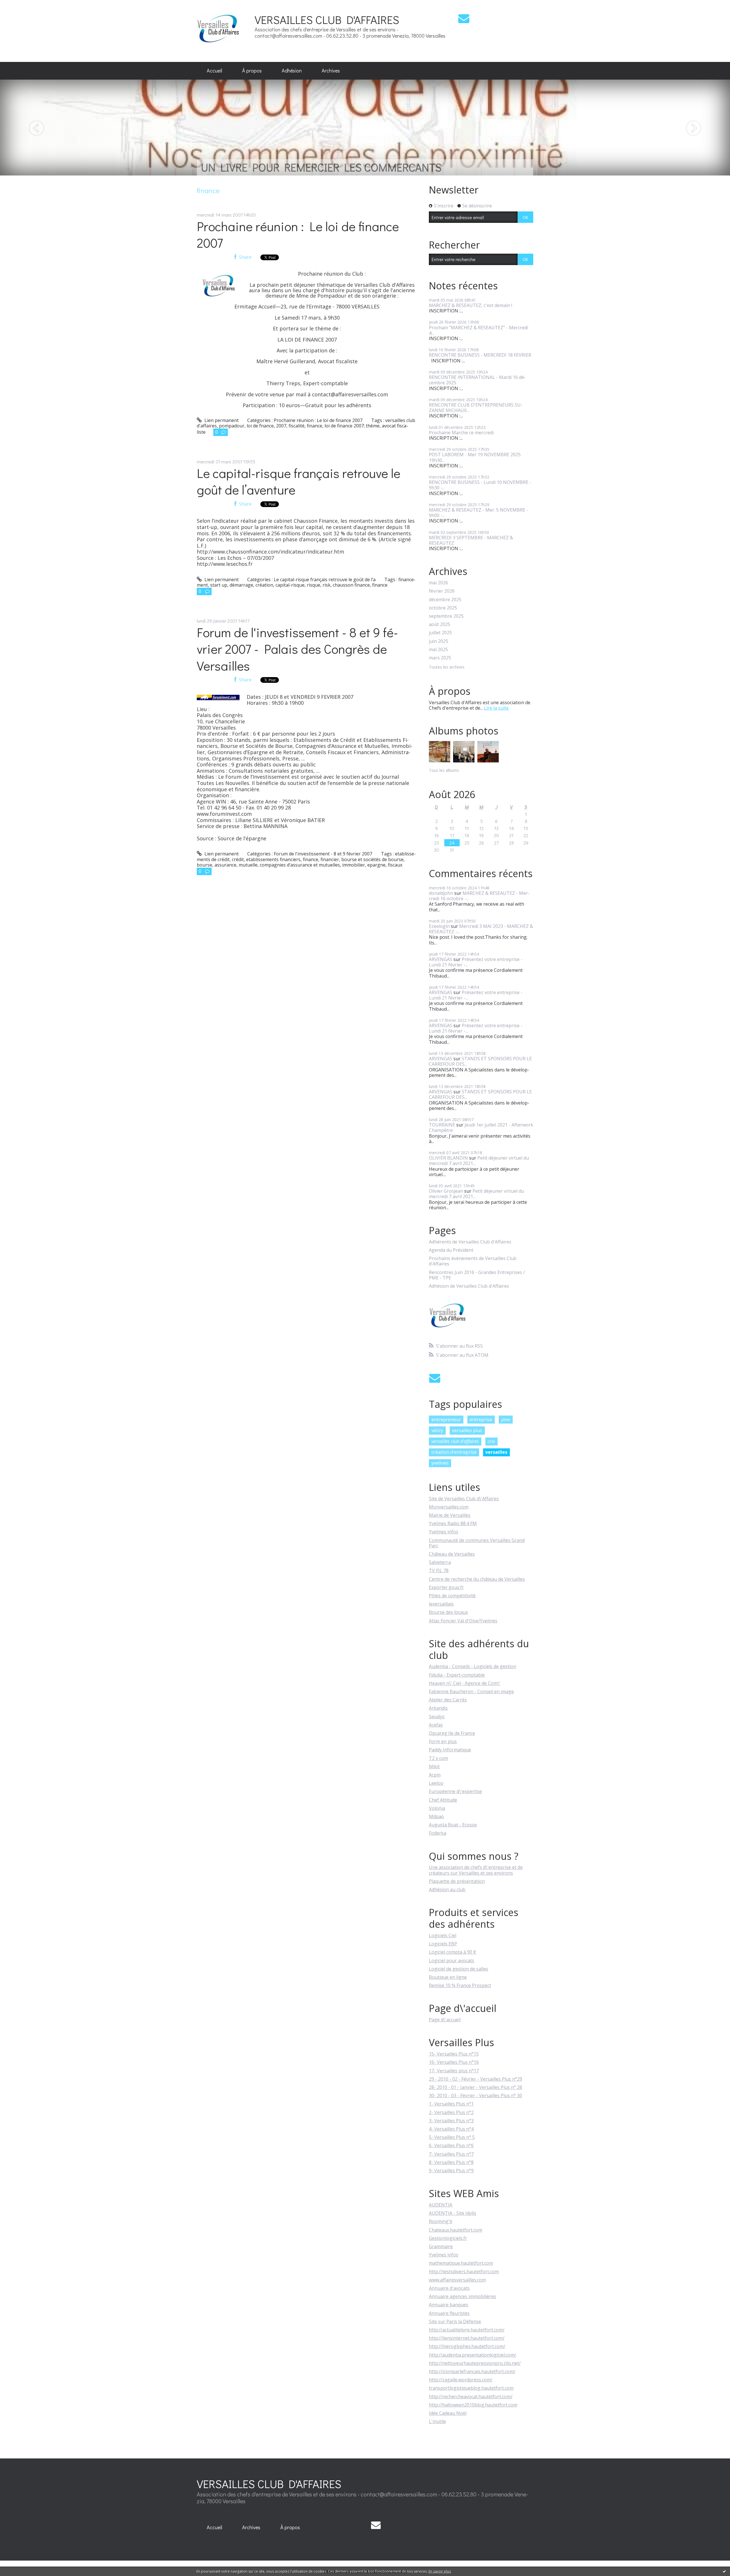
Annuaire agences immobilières (463, 2296)
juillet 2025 (440, 633)
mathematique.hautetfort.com (461, 2263)
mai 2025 (438, 650)
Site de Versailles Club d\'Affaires (464, 1499)
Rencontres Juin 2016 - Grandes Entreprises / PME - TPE (477, 1275)
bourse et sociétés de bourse (372, 859)
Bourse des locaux (448, 1612)
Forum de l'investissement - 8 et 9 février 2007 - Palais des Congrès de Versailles (297, 649)
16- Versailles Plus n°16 (454, 2062)
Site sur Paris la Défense (455, 2321)
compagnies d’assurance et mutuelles (300, 865)
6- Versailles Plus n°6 (451, 2145)
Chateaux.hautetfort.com (456, 2230)
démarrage (241, 585)
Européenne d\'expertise (455, 1791)
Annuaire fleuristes (449, 2313)
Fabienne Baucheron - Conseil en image (471, 1691)
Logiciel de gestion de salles (459, 1969)
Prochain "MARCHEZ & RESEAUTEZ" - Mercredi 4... (478, 330)
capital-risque (290, 585)
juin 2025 (439, 641)
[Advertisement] (544, 31)
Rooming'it (441, 2221)
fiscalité (297, 426)
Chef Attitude (443, 1800)
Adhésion (292, 70)
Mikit (434, 1767)
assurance (225, 865)
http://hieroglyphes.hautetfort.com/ (467, 2346)
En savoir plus (440, 2571)
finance (315, 426)
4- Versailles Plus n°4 (451, 2129)
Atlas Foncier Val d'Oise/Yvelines (463, 1621)
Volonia (437, 1808)
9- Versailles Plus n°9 (451, 2171)
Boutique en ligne (448, 1977)
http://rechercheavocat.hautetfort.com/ (471, 2397)
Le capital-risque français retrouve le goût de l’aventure (299, 481)
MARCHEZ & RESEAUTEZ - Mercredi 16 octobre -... (479, 896)
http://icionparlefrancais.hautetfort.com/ (472, 2371)
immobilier (354, 865)
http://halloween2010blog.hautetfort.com (473, 2405)
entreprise (481, 1420)
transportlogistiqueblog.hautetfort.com (471, 2388)
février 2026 (442, 591)
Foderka (438, 1833)
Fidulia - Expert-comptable (457, 1675)
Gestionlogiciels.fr (448, 2238)
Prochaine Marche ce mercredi (461, 433)
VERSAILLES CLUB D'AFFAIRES (327, 20)
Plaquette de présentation (457, 1881)
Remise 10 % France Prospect (460, 1985)
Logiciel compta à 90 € (453, 1952)
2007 (281, 426)
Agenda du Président (451, 1250)
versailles (496, 1452)
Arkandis (438, 1708)
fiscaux (395, 865)
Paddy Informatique (450, 1750)
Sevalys (437, 1717)
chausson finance (351, 585)
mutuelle (248, 865)
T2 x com (438, 1758)
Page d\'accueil (445, 2020)
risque (314, 585)
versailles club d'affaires (455, 1441)
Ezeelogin (439, 926)
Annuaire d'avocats (449, 2288)
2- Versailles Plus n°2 (451, 2112)
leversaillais (441, 1604)
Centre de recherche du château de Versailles (477, 1579)
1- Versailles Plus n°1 (451, 2104)
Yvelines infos (444, 1532)
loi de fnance (260, 426)
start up (219, 585)
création (264, 585)
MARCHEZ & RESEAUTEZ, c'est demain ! (471, 305)
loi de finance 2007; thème (352, 426)
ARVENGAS (441, 959)
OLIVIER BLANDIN (448, 1158)
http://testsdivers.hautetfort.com (464, 2272)
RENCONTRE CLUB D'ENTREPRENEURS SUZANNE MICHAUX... (476, 408)
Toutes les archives (447, 667)
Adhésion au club (447, 1889)
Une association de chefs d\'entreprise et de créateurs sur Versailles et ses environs (476, 1870)
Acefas (436, 1725)
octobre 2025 (443, 608)
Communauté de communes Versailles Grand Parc (477, 1543)
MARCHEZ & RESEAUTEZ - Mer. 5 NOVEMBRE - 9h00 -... (478, 513)
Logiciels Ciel (443, 1935)
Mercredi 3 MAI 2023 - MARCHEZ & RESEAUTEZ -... (481, 929)
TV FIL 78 (439, 1570)
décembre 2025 (445, 600)
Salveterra (440, 1562)
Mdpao (436, 1816)
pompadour (232, 426)
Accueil (214, 70)
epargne (376, 865)
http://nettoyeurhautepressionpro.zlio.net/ (475, 2363)
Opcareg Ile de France (452, 1733)
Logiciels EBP (443, 1944)
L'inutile (437, 2421)
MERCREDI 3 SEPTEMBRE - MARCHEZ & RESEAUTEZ (471, 540)
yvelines (440, 1463)
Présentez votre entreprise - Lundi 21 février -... (476, 962)
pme (506, 1420)
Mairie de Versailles (450, 1515)
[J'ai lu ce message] (724, 2571)
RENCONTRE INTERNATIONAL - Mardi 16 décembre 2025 (477, 380)
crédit (238, 859)
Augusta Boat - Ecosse (453, 1825)
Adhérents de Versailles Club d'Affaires (470, 1242)
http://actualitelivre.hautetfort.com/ (467, 2330)
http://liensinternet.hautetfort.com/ (467, 2338)
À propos (252, 70)
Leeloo (436, 1783)
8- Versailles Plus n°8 (451, 2162)
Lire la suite (496, 708)
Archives (331, 70)
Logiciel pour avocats (452, 1961)
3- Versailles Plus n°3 (451, 2121)
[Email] (464, 18)
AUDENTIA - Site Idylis (453, 2213)
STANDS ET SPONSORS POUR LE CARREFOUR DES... (480, 1061)
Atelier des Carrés (448, 1700)
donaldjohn (441, 893)
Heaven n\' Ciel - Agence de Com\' (465, 1683)
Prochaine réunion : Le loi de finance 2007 (298, 235)
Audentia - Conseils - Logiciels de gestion (473, 1666)
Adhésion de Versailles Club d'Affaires (469, 1286)
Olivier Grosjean (446, 1191)
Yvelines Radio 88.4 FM (453, 1523)
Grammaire (441, 2246)
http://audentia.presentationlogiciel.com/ (473, 2355)
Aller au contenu (20, 5)
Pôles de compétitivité (452, 1596)
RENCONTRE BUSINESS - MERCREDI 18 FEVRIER (480, 355)
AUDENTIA (441, 2205)
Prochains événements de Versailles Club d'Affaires (473, 1261)
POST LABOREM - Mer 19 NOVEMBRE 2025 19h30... (475, 457)
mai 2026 (438, 583)
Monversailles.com (449, 1507)
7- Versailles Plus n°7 (451, 2154)
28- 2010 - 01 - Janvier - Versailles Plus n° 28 (475, 2087)
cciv (491, 1441)
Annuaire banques (449, 2305)
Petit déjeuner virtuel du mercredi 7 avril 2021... (479, 1161)
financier (330, 859)
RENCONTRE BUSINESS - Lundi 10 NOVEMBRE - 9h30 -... (480, 485)
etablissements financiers (273, 859)
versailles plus (467, 1430)
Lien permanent (221, 420)
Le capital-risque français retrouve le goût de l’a (325, 580)
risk (327, 585)
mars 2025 (440, 658)
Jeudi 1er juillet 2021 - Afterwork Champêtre (481, 1127)
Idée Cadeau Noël (448, 2413)
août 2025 (440, 624)
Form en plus (443, 1741)
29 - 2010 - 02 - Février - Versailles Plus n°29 (475, 2079)
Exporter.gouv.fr (446, 1587)
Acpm (435, 1775)
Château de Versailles (452, 1554)
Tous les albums (444, 770)
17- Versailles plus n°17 (454, 2071)
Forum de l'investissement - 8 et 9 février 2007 (323, 854)
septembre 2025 (446, 616)
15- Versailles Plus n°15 (454, 2054)
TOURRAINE (442, 1125)
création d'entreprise (454, 1452)
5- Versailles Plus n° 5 (452, 2137)
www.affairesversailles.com (457, 2280)
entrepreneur (446, 1420)
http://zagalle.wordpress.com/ (461, 2380)
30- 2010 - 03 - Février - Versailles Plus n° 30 (475, 2095)
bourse (204, 865)
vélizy (437, 1430)
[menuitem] (214, 71)
